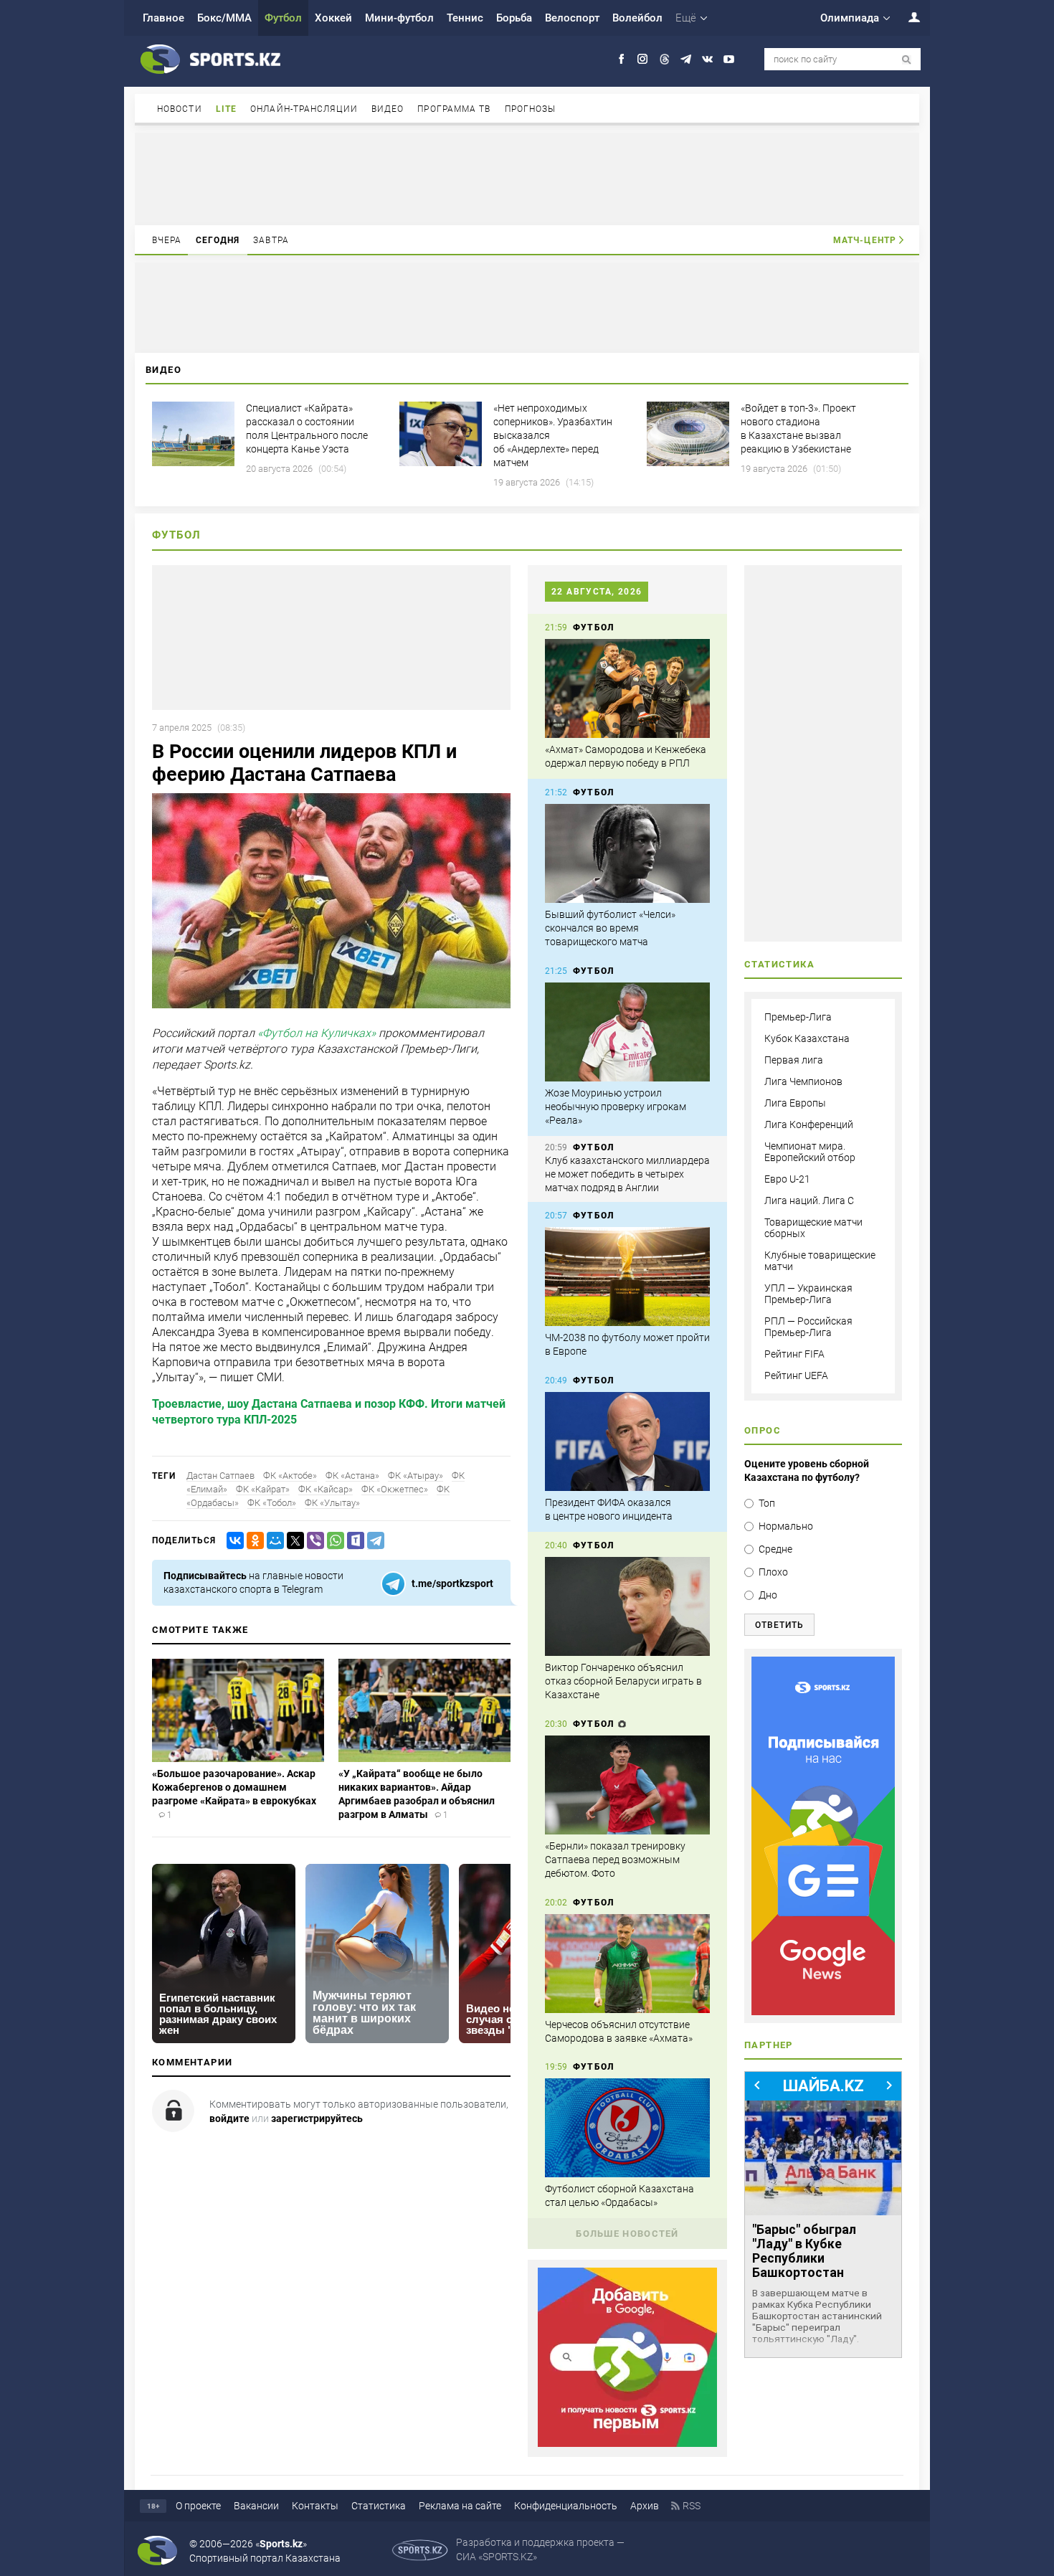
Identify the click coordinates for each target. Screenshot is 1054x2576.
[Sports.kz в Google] (627, 2443)
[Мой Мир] (272, 1541)
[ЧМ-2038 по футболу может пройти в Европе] (627, 1277)
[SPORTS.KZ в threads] (664, 59)
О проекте (198, 2506)
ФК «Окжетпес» (395, 1489)
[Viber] (313, 1541)
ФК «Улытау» (332, 1503)
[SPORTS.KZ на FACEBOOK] (621, 59)
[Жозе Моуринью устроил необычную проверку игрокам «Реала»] (627, 1032)
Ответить (779, 1625)
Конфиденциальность (566, 2506)
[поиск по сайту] (907, 60)
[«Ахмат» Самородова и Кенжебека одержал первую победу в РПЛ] (627, 688)
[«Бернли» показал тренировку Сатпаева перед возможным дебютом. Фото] (627, 1785)
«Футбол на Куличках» (317, 1033)
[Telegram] (373, 1541)
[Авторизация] (906, 17)
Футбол (283, 18)
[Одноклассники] (252, 1541)
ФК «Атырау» (416, 1476)
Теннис (465, 18)
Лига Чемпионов (803, 1081)
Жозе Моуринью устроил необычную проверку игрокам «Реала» (616, 1107)
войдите (229, 2118)
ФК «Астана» (352, 1476)
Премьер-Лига (798, 1017)
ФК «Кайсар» (326, 1489)
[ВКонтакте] (232, 1541)
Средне (775, 1549)
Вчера (167, 240)
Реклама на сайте (460, 2506)
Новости (180, 109)
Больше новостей (627, 2234)
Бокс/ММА (224, 18)
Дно (768, 1595)
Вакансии (256, 2506)
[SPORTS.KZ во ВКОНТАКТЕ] (707, 59)
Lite (226, 109)
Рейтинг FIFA (794, 1354)
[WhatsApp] (333, 1541)
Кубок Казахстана (807, 1038)
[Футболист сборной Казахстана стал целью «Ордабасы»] (627, 2128)
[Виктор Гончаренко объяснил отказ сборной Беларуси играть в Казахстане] (627, 1606)
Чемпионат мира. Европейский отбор (810, 1152)
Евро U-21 (787, 1179)
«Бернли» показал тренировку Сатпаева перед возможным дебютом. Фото (615, 1860)
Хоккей (333, 18)
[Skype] (353, 1541)
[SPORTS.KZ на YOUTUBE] (729, 59)
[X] (293, 1541)
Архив (645, 2506)
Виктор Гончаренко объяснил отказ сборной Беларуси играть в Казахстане (623, 1681)
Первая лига (794, 1060)
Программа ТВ (454, 109)
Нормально (786, 1526)
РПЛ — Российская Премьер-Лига (808, 1327)
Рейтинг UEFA (796, 1375)
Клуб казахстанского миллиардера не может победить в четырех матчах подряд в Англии (627, 1174)
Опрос (763, 1430)
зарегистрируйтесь (317, 2118)
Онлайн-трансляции (304, 109)
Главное (163, 18)
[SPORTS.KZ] (823, 1836)
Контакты (315, 2506)
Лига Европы (795, 1103)
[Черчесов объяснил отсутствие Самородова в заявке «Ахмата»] (627, 1964)
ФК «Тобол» (272, 1503)
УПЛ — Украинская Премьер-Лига (808, 1294)
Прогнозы (531, 109)
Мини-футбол (399, 18)
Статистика (379, 2506)
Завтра (271, 240)
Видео (388, 109)
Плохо (773, 1572)
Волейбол (637, 18)
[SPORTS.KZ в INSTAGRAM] (643, 59)
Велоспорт (572, 18)
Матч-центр (865, 240)
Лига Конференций (809, 1124)
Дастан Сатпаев (220, 1476)
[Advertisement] (527, 178)
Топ (767, 1503)
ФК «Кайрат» (263, 1489)
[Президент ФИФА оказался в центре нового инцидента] (627, 1441)
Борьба (514, 18)
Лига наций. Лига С (809, 1201)
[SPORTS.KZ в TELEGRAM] (686, 59)
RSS (692, 2506)
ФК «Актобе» (290, 1476)
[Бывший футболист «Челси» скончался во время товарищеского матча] (627, 853)
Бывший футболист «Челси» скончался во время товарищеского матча (610, 928)
